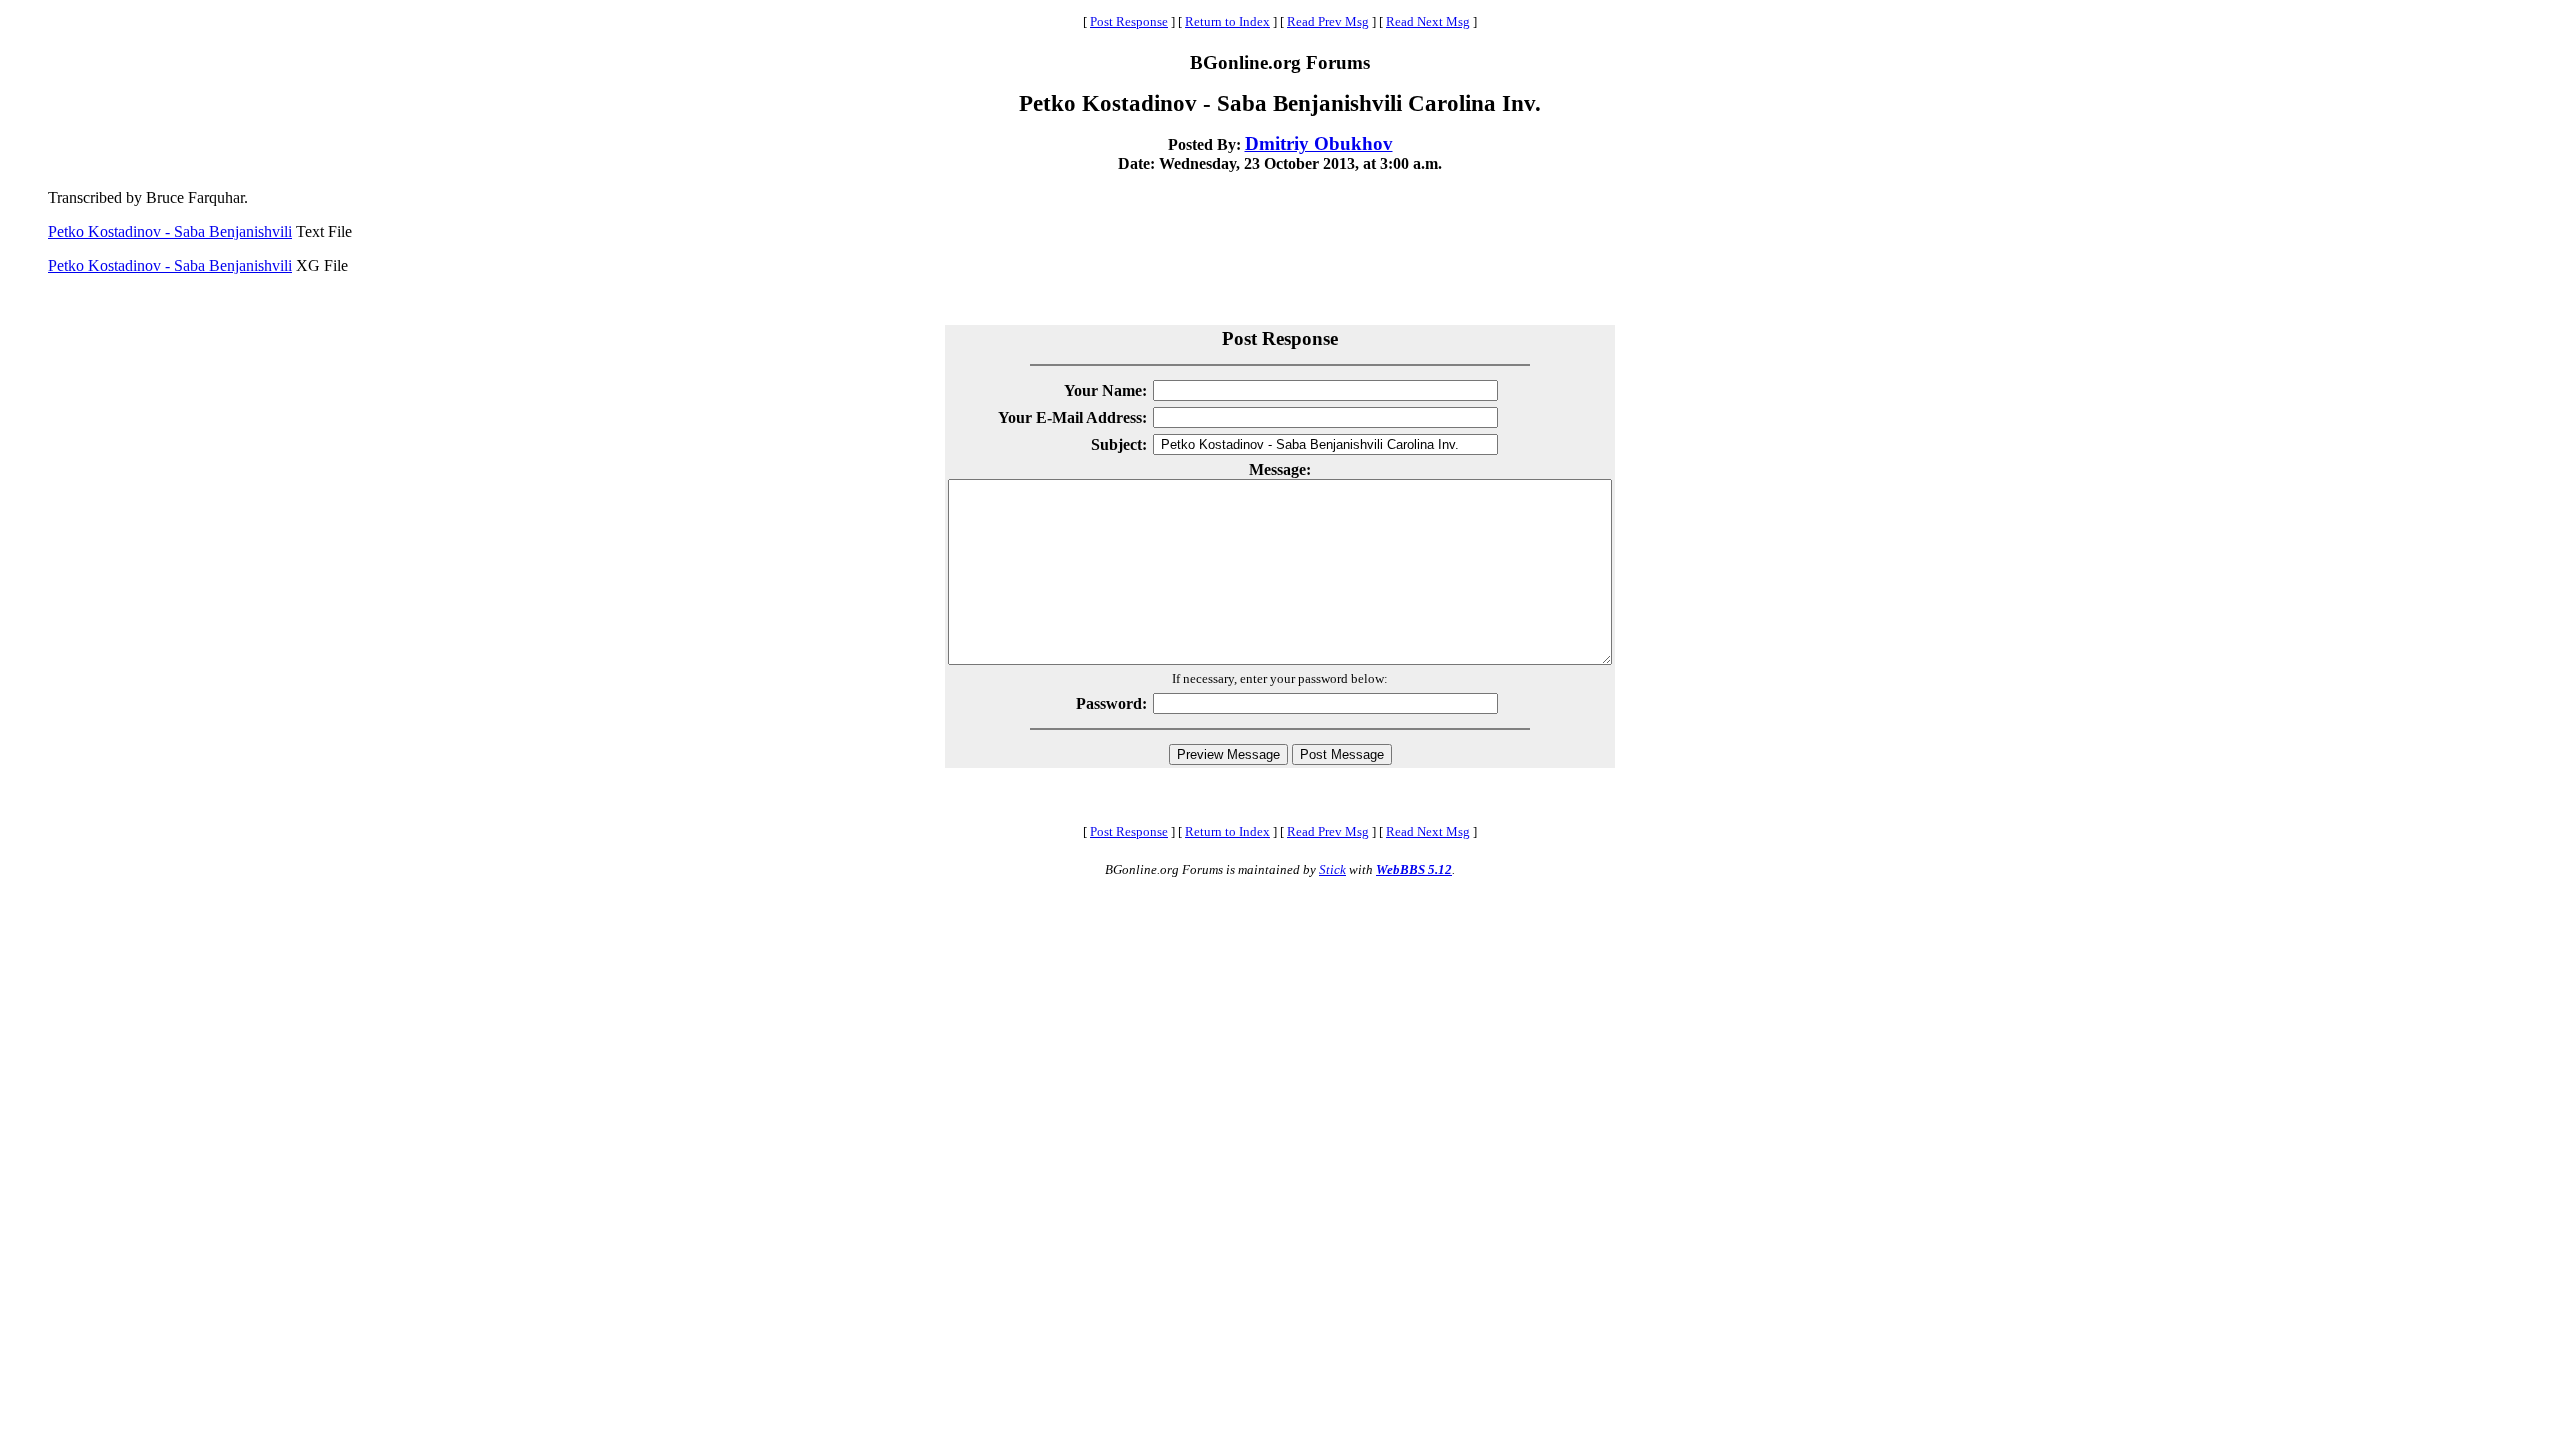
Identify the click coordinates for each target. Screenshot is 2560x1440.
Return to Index (1227, 21)
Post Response (1129, 21)
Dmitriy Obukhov (1319, 143)
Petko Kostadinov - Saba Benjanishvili (170, 231)
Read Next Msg (1428, 21)
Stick (1332, 869)
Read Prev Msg (1328, 21)
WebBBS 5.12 (1414, 869)
